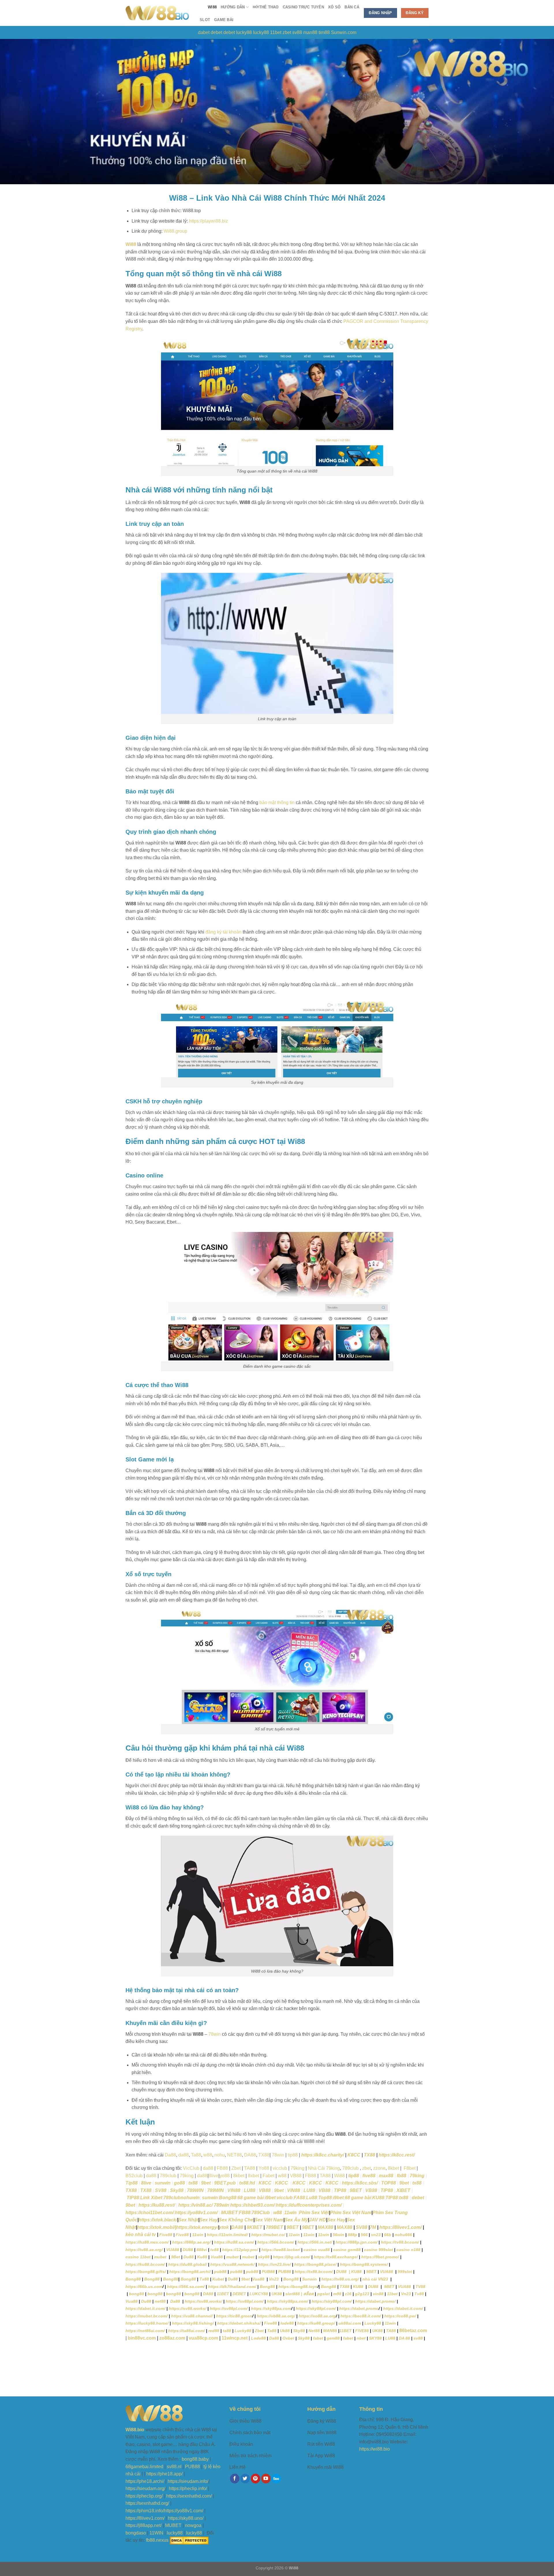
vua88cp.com (203, 2338)
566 (364, 2235)
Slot (205, 20)
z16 (349, 2294)
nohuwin (190, 2198)
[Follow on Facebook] (235, 2479)
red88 (214, 2331)
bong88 (136, 2294)
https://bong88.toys (298, 2287)
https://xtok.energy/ (197, 2227)
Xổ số (334, 7)
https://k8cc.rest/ (397, 2155)
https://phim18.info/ (145, 2511)
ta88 (227, 2331)
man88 (310, 32)
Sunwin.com (344, 32)
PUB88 (268, 2272)
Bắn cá (352, 7)
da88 (184, 2155)
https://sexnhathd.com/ (189, 2496)
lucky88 (244, 32)
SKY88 (375, 2338)
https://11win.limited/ (227, 2235)
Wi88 (212, 7)
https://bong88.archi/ (190, 2272)
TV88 (420, 2287)
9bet (206, 2183)
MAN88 (330, 2331)
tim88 (324, 32)
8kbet (393, 2168)
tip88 (354, 2176)
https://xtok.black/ (158, 2220)
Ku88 (202, 2257)
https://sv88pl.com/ (245, 2301)
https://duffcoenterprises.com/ (309, 2205)
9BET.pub (225, 2183)
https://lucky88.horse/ (147, 2323)
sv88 (297, 32)
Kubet (218, 2279)
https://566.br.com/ (276, 2242)
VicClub (191, 2168)
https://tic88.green (234, 2316)
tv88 (215, 2250)
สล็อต (308, 2294)
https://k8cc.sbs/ (360, 2183)
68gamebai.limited (144, 2467)
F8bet (409, 2168)
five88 (369, 2176)
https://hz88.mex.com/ (147, 2242)
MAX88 (325, 2227)
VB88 (296, 2176)
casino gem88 (347, 2250)
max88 (386, 2176)
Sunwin (310, 2279)
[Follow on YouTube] (266, 2479)
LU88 (250, 2190)
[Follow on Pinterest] (256, 2479)
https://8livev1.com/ (400, 2227)
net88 (161, 2301)
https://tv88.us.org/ (340, 2279)
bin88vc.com (142, 2338)
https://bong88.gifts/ (146, 2272)
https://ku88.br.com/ (145, 2264)
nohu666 (404, 2235)
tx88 (193, 2183)
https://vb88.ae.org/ (276, 2316)
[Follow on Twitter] (245, 2479)
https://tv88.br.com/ (400, 2242)
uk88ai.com (350, 2323)
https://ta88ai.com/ (186, 2331)
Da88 (170, 2155)
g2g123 (362, 2294)
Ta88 (272, 2331)
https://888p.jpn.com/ (356, 2242)
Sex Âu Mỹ (296, 2220)
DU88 (188, 2250)
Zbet (236, 2168)
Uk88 (285, 2331)
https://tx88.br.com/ (314, 2272)
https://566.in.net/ (315, 2242)
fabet (318, 2338)
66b (388, 2235)
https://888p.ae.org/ (191, 2242)
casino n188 (408, 2250)
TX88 (264, 2155)
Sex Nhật (188, 2220)
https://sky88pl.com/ (332, 2301)
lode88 (287, 2323)
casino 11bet (138, 2257)
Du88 (189, 2257)
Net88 (314, 2331)
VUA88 (173, 2250)
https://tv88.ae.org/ (144, 2250)
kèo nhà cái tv (141, 2235)
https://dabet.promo (359, 2308)
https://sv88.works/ (203, 2301)
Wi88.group (175, 231)
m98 (338, 2294)
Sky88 (177, 2190)
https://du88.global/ (188, 2264)
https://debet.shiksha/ (239, 2323)
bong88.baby (195, 2459)
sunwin (163, 2183)
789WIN (195, 2190)
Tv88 (420, 2294)
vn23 (376, 2235)
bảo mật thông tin (277, 802)
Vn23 (274, 2279)
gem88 (333, 2338)
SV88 (161, 2190)
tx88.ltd (247, 2183)
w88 (282, 2176)
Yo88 (264, 2168)
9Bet (176, 2257)
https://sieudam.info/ (188, 2481)
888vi (202, 2250)
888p (352, 2235)
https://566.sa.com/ (186, 2287)
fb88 (402, 2176)
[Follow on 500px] (276, 2479)
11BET (223, 2294)
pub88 (220, 2272)
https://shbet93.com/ (252, 2205)
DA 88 (404, 2338)
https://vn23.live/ (274, 2264)
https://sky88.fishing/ (193, 2323)
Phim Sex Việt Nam (351, 2213)
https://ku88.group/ (316, 2323)
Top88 (325, 2198)
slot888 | (294, 2294)
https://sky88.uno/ (186, 2518)
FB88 (222, 2168)
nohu (220, 2155)
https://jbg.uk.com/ (292, 2257)
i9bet (270, 2198)
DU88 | (344, 2272)
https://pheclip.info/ (188, 2488)
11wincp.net (235, 2338)
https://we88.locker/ (281, 2250)
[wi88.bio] (157, 13)
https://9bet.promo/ (380, 2257)
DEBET (239, 2294)
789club (350, 2168)
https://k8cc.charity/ (323, 2155)
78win (215, 2034)
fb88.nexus (157, 2540)
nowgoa (193, 2525)
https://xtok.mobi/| (157, 2227)
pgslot (324, 2294)
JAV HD (318, 2220)
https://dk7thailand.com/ (232, 2287)
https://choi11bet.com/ (150, 2213)
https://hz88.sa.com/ (234, 2242)
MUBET (229, 2213)
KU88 (378, 2198)
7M (373, 2227)
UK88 (277, 2294)
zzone (379, 2168)
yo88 (225, 2176)
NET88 (234, 2155)
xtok (224, 2227)
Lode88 (258, 2338)
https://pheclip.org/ (144, 2496)
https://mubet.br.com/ (147, 2316)
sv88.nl (174, 2467)
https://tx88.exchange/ (336, 2257)
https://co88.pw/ (400, 2316)
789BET (274, 2227)
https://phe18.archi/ (145, 2481)
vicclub (280, 2168)
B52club (134, 2176)
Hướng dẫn (233, 7)
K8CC (354, 2155)
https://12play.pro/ (240, 2250)
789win (221, 2205)
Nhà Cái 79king (324, 2168)
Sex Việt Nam (269, 2220)
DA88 (250, 2155)
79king (297, 2168)
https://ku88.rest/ (157, 2205)
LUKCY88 (259, 2294)
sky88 (264, 2257)
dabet (204, 32)
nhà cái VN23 (376, 2279)
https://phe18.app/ (164, 2474)
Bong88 (228, 2198)
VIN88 (234, 2190)
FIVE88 (362, 2331)
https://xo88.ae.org (317, 2316)
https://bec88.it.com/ (361, 2316)
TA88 (250, 2168)
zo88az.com (172, 2338)
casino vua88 (317, 2250)
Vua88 (217, 2257)
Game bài (224, 20)
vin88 (378, 2294)
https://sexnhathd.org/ (147, 2503)
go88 (179, 2183)
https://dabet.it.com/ (145, 2308)
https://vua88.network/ (232, 2264)
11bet (276, 32)
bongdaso (136, 2533)
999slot (405, 2272)
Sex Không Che (236, 2220)
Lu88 (312, 2198)
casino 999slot (379, 2250)
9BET (356, 2190)
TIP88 (340, 2190)
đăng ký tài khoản (223, 932)
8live (214, 2176)
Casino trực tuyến (303, 7)
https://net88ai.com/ (145, 2331)
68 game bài (251, 2198)
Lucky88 (373, 2323)
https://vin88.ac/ (195, 2205)
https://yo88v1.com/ (196, 2213)
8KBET (254, 2227)
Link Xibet (151, 2198)
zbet (287, 32)
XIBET (403, 2190)
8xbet (253, 2176)
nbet (361, 2338)
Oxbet (288, 2338)
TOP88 (389, 2183)
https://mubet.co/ (268, 2235)
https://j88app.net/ (144, 2525)
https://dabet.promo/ (375, 2301)
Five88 (166, 2235)
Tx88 (204, 2279)
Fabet (268, 2176)
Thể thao (266, 7)
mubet (161, 2257)
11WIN (156, 2533)
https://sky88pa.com (271, 2308)
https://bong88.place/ (315, 2264)
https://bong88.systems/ (364, 2264)
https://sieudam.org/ (145, 2488)
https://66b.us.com (144, 2287)
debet (216, 32)
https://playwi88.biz (208, 221)
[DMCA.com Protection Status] (189, 2540)
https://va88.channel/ (192, 2316)
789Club (261, 2213)
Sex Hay (208, 2220)
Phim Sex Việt (314, 2213)
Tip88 (132, 2183)
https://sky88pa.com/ (288, 2301)
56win (338, 2235)
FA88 (299, 2198)
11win (290, 2213)
